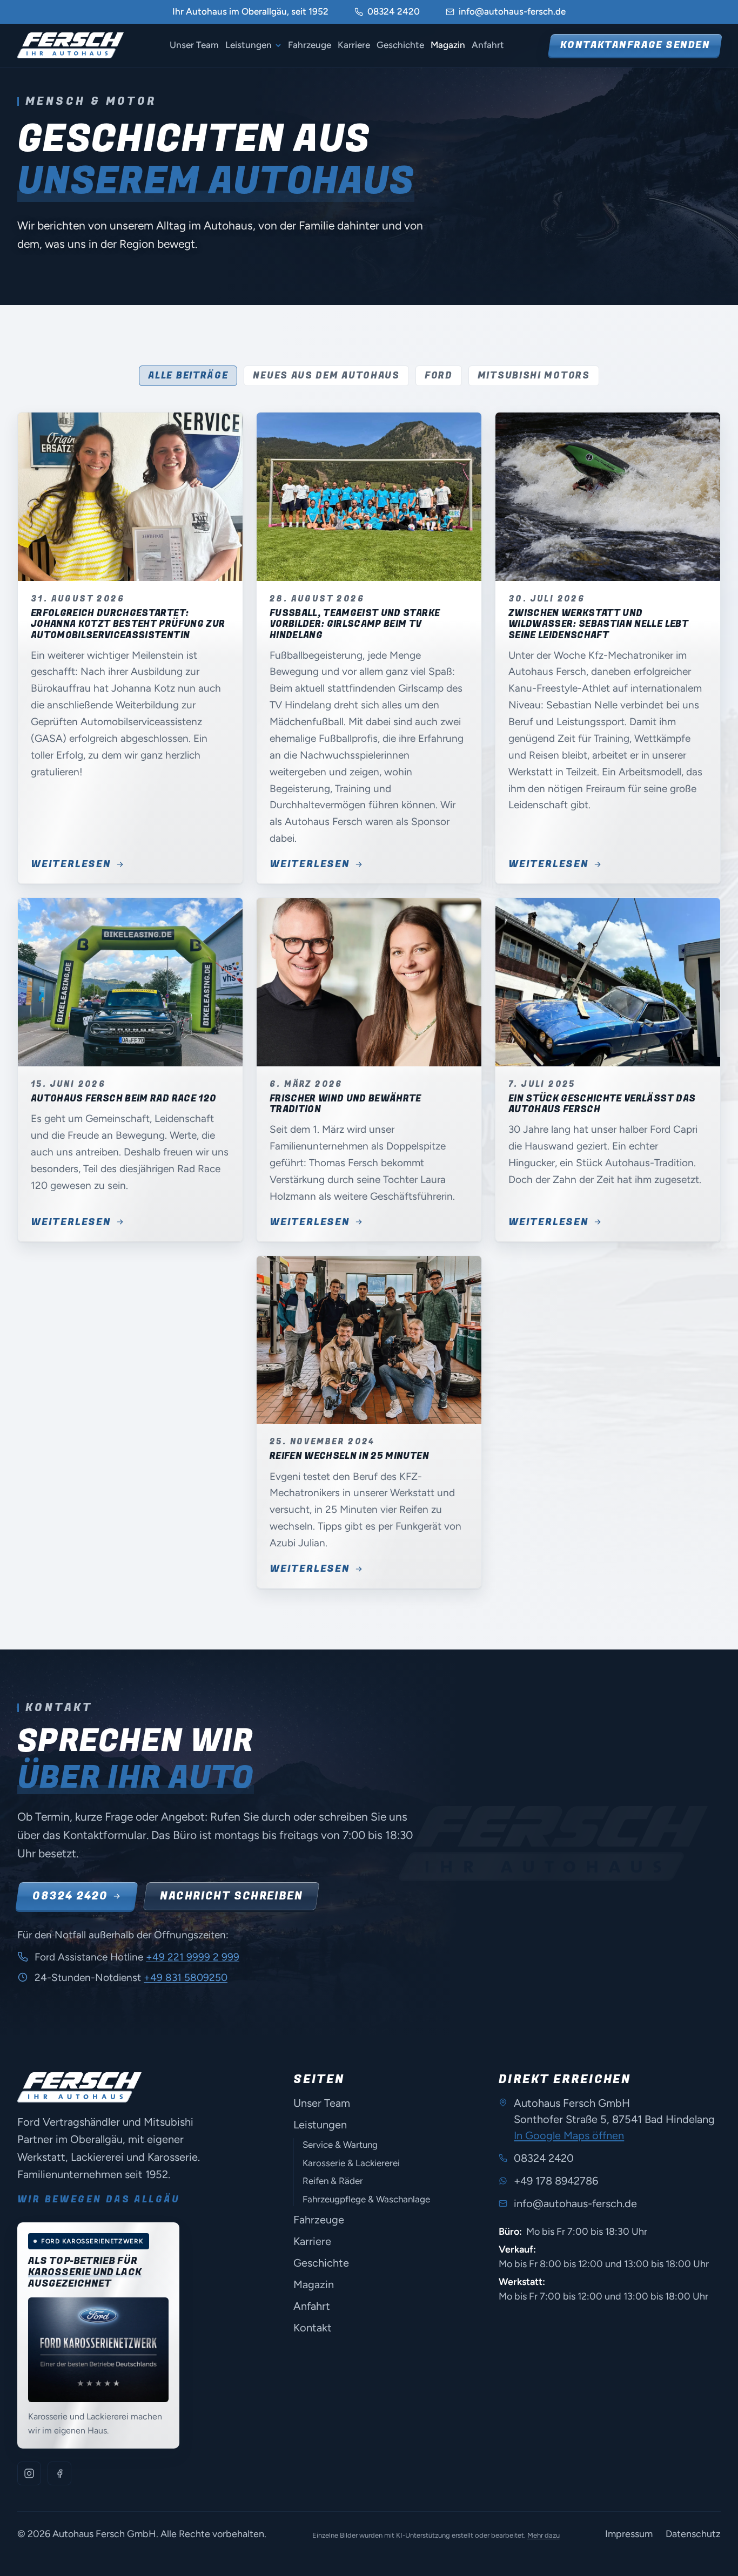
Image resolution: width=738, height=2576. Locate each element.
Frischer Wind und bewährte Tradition (345, 1104)
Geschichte (400, 45)
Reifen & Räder (333, 2181)
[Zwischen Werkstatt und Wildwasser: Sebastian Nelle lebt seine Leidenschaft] (608, 497)
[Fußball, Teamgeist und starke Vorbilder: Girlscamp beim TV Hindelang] (369, 497)
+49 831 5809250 (186, 1977)
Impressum (629, 2534)
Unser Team (194, 45)
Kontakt (313, 2328)
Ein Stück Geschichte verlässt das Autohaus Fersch (602, 1104)
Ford (439, 376)
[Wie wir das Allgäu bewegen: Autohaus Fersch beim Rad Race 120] (130, 982)
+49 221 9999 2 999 (193, 1957)
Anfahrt (488, 45)
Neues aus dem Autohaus (326, 376)
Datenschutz (693, 2534)
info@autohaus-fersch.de (512, 11)
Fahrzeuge (310, 45)
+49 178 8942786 (556, 2181)
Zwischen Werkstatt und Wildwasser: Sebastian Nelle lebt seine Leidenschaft (598, 624)
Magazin (448, 45)
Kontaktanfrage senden (635, 45)
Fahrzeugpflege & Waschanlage (366, 2199)
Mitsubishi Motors (534, 376)
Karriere (354, 45)
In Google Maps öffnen (569, 2135)
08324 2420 (394, 11)
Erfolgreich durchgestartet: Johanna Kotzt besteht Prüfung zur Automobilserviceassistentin (128, 624)
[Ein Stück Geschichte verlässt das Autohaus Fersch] (608, 982)
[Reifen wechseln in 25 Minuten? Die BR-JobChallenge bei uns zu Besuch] (369, 1340)
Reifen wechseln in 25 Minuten (349, 1456)
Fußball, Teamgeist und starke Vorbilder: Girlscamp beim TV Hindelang (355, 624)
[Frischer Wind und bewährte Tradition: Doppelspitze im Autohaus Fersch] (369, 982)
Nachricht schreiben (231, 1896)
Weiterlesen (71, 864)
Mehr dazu (544, 2535)
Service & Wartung (340, 2145)
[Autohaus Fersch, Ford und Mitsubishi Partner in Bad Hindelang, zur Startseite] (71, 45)
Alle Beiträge (188, 376)
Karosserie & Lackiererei (351, 2163)
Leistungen (249, 45)
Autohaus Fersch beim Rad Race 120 (123, 1098)
